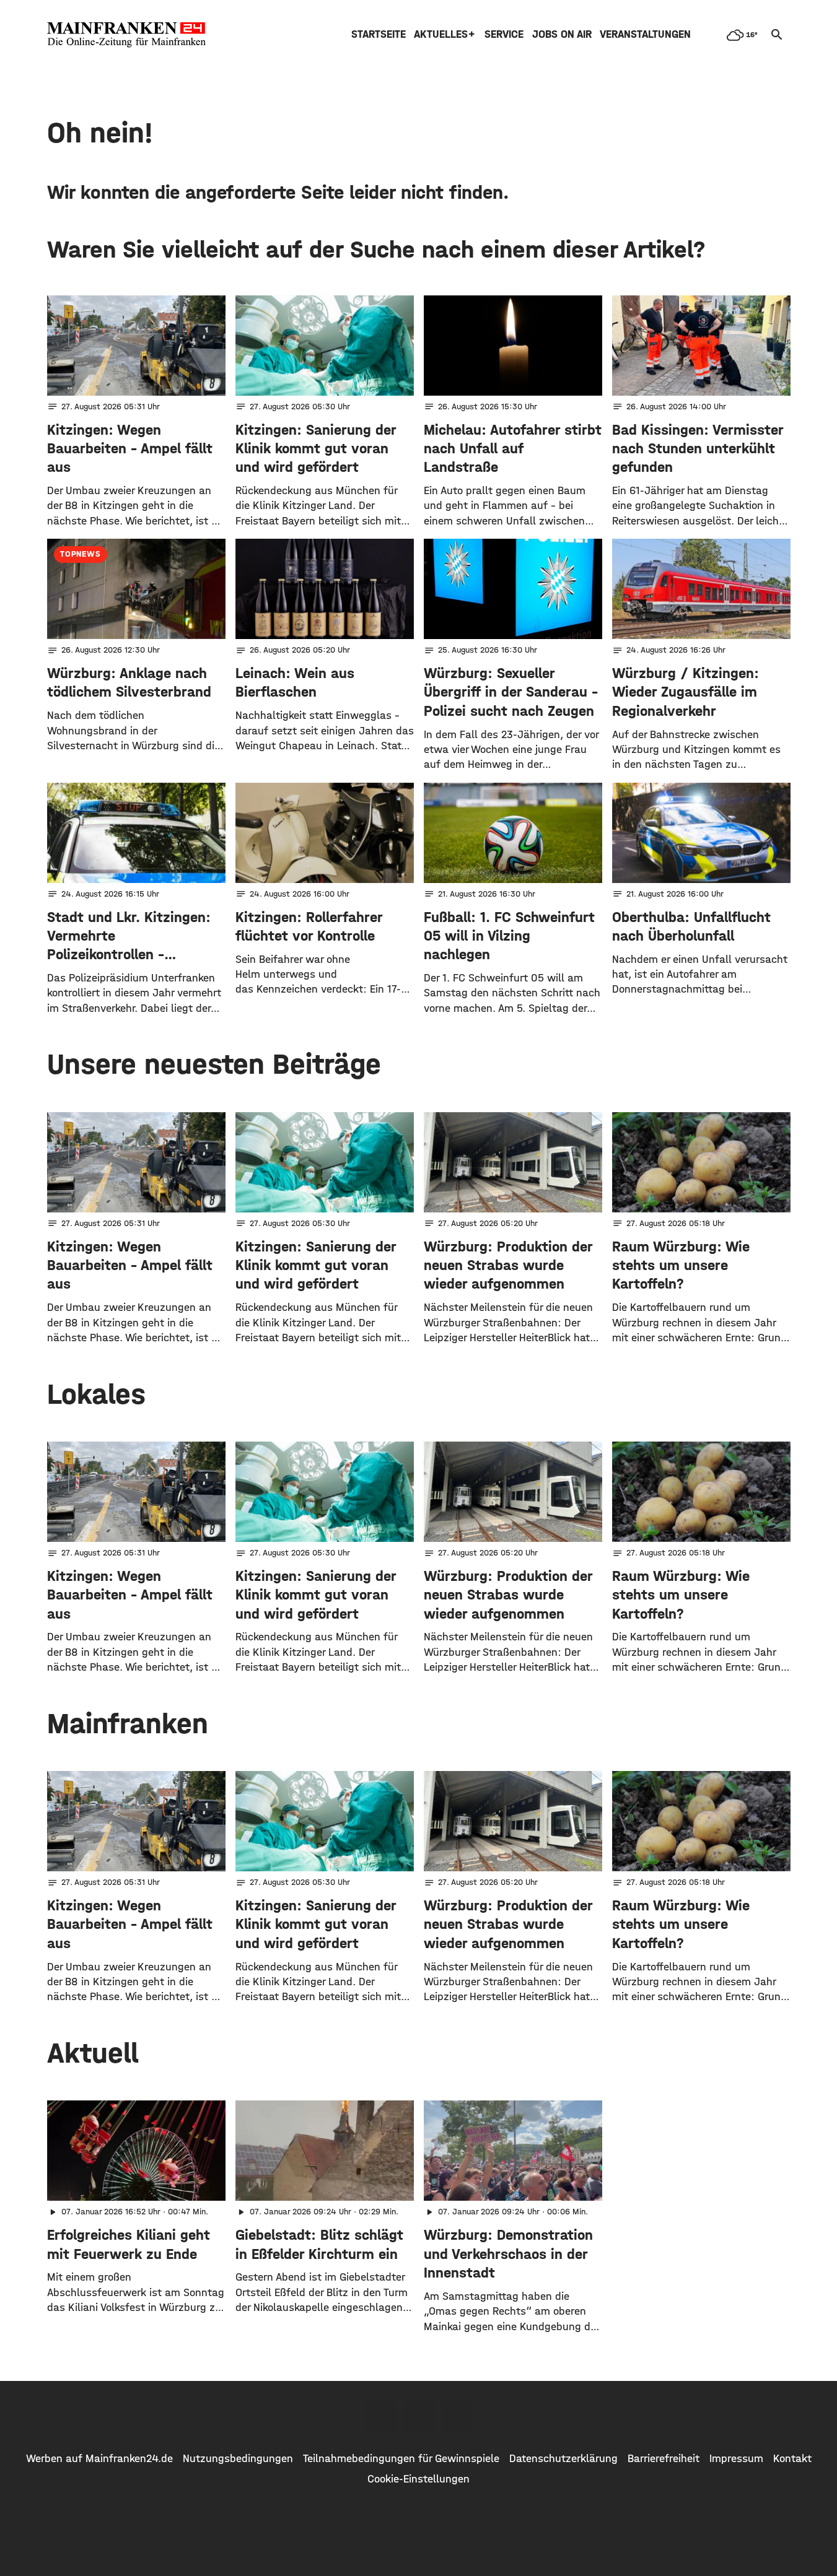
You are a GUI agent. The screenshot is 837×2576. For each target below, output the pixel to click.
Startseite (379, 34)
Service (504, 34)
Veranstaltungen (645, 34)
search (777, 35)
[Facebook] (380, 2416)
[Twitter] (419, 2416)
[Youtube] (457, 2416)
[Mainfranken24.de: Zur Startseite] (126, 35)
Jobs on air (562, 34)
